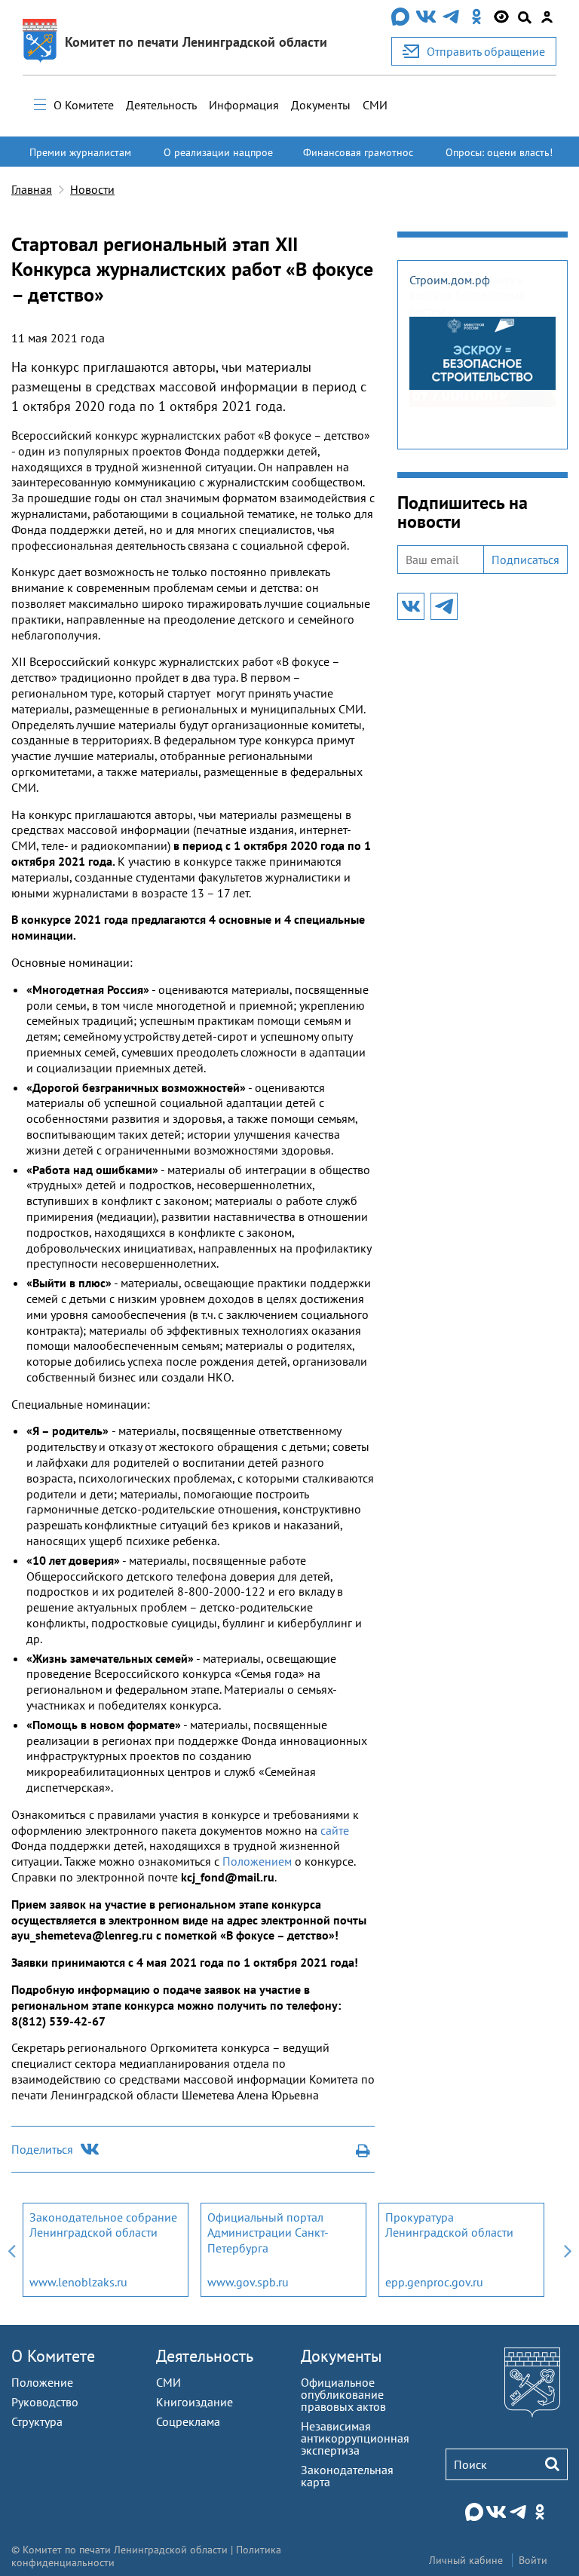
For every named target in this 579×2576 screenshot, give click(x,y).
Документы (321, 105)
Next (568, 2250)
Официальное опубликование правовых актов (343, 2394)
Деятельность (161, 105)
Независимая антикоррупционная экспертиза (355, 2438)
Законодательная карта (347, 2476)
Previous (11, 2250)
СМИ (375, 105)
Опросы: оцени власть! (499, 152)
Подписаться (525, 560)
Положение (42, 2382)
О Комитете (84, 105)
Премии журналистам (80, 152)
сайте (335, 1830)
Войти (533, 2560)
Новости (92, 189)
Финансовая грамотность (358, 159)
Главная (32, 189)
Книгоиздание (195, 2402)
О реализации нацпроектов (218, 159)
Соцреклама (188, 2421)
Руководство (45, 2402)
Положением (257, 1861)
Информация (244, 105)
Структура (37, 2421)
